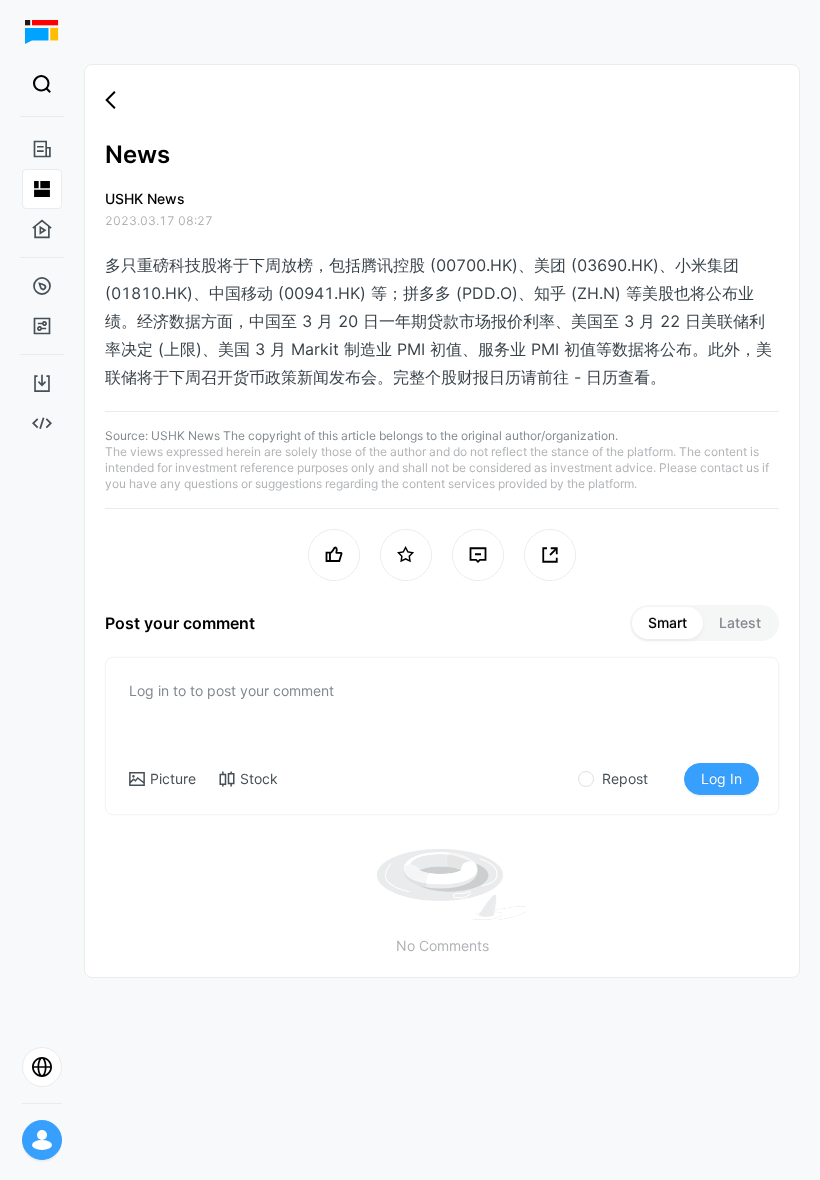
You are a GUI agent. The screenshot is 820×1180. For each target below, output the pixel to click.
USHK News (185, 435)
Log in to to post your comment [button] (231, 690)
